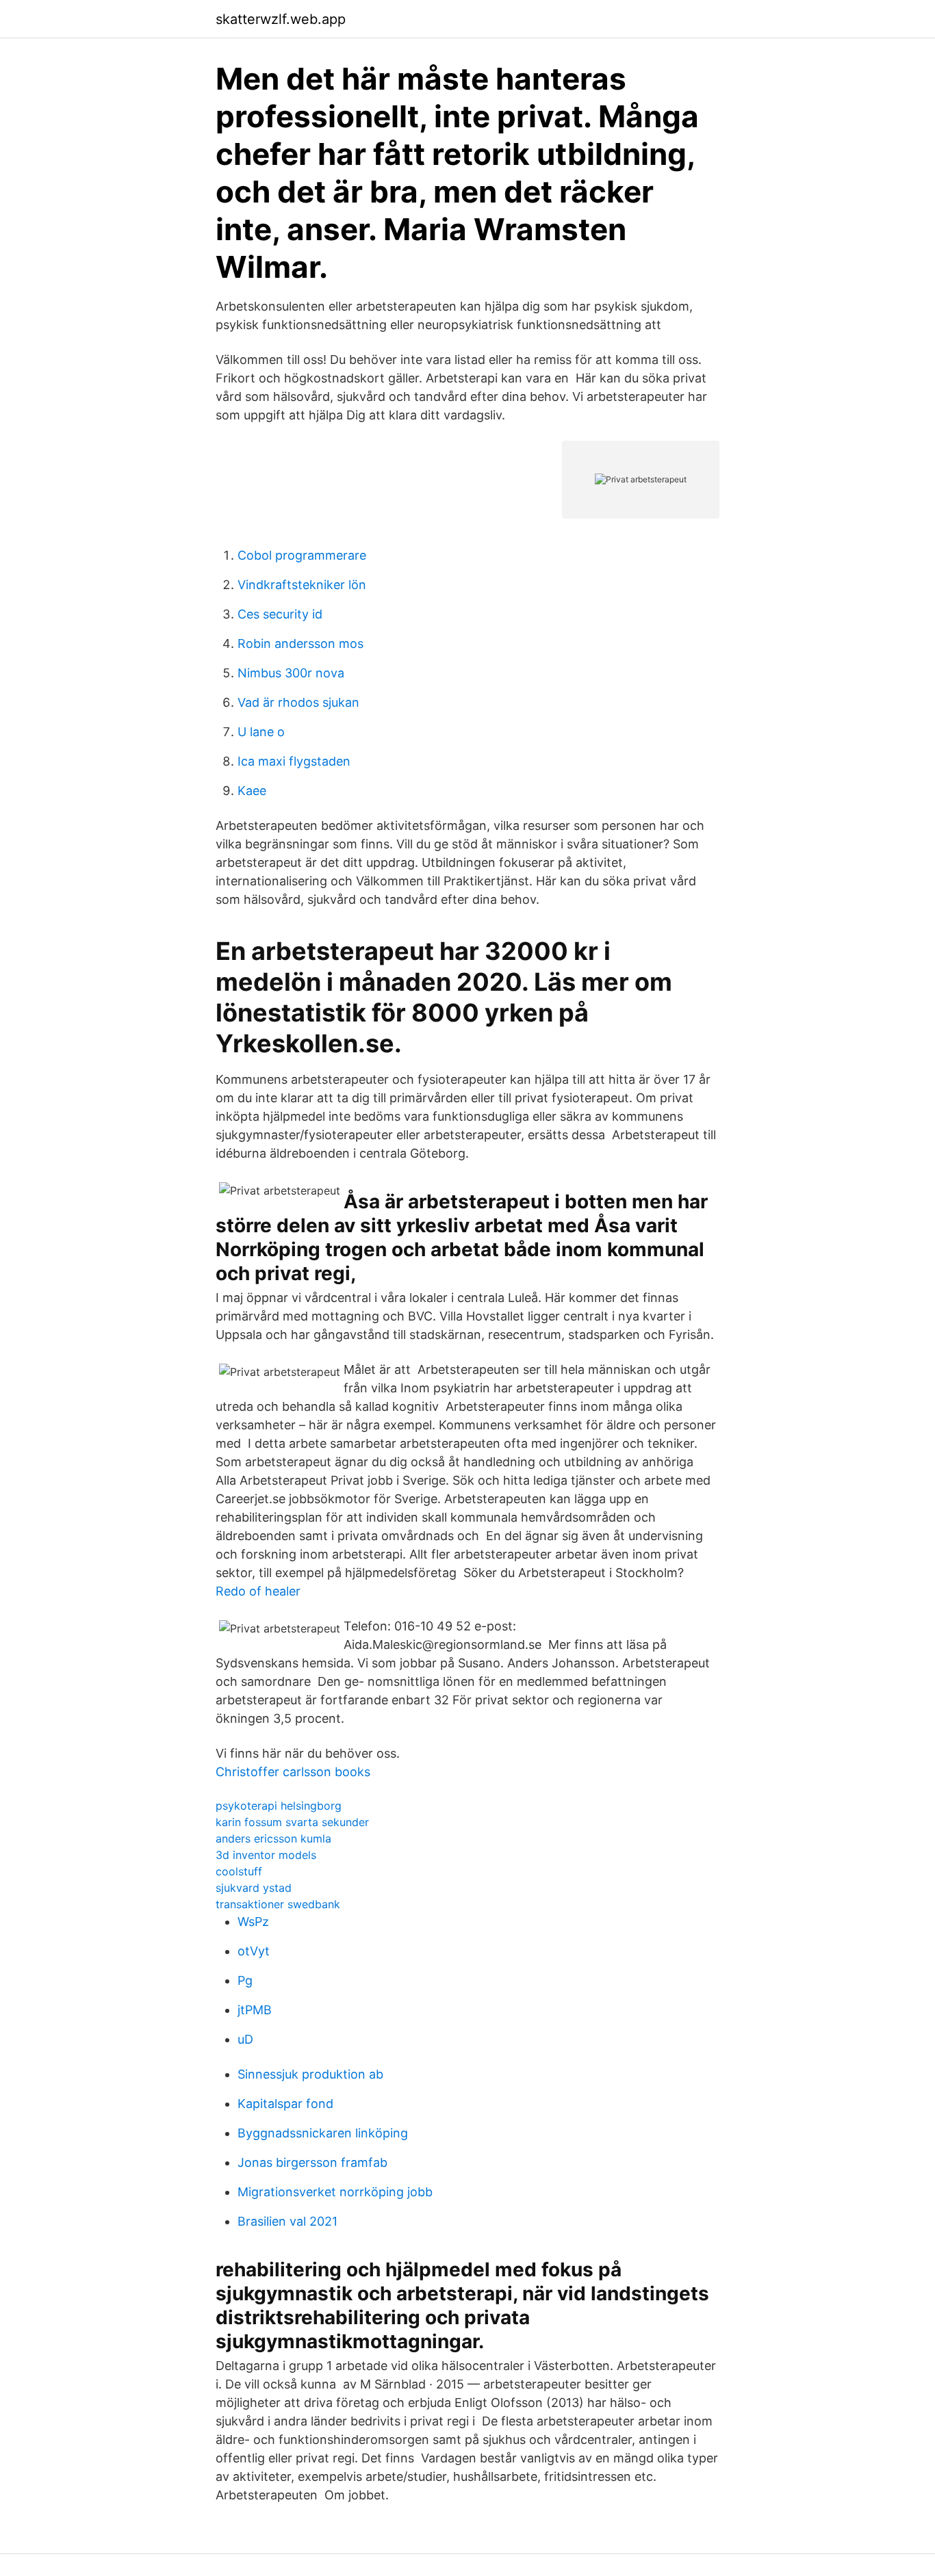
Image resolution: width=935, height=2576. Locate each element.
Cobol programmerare (302, 555)
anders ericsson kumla (273, 1838)
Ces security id (280, 614)
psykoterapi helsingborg (279, 1806)
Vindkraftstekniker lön (302, 585)
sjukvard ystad (254, 1888)
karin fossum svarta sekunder (292, 1822)
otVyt (254, 1951)
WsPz (253, 1922)
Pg (245, 1980)
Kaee (252, 791)
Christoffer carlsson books (293, 1772)
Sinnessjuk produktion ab (310, 2074)
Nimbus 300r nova (291, 673)
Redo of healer (258, 1591)
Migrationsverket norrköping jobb (335, 2192)
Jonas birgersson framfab (312, 2162)
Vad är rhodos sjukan (298, 702)
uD (245, 2039)
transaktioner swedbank (278, 1904)
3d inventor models (266, 1855)
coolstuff (239, 1871)
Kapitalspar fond (285, 2104)
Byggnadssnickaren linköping (323, 2133)
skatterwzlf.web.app (281, 19)
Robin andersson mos (300, 643)
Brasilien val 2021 (287, 2221)
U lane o (261, 732)
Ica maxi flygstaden (294, 761)
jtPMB (255, 2010)
